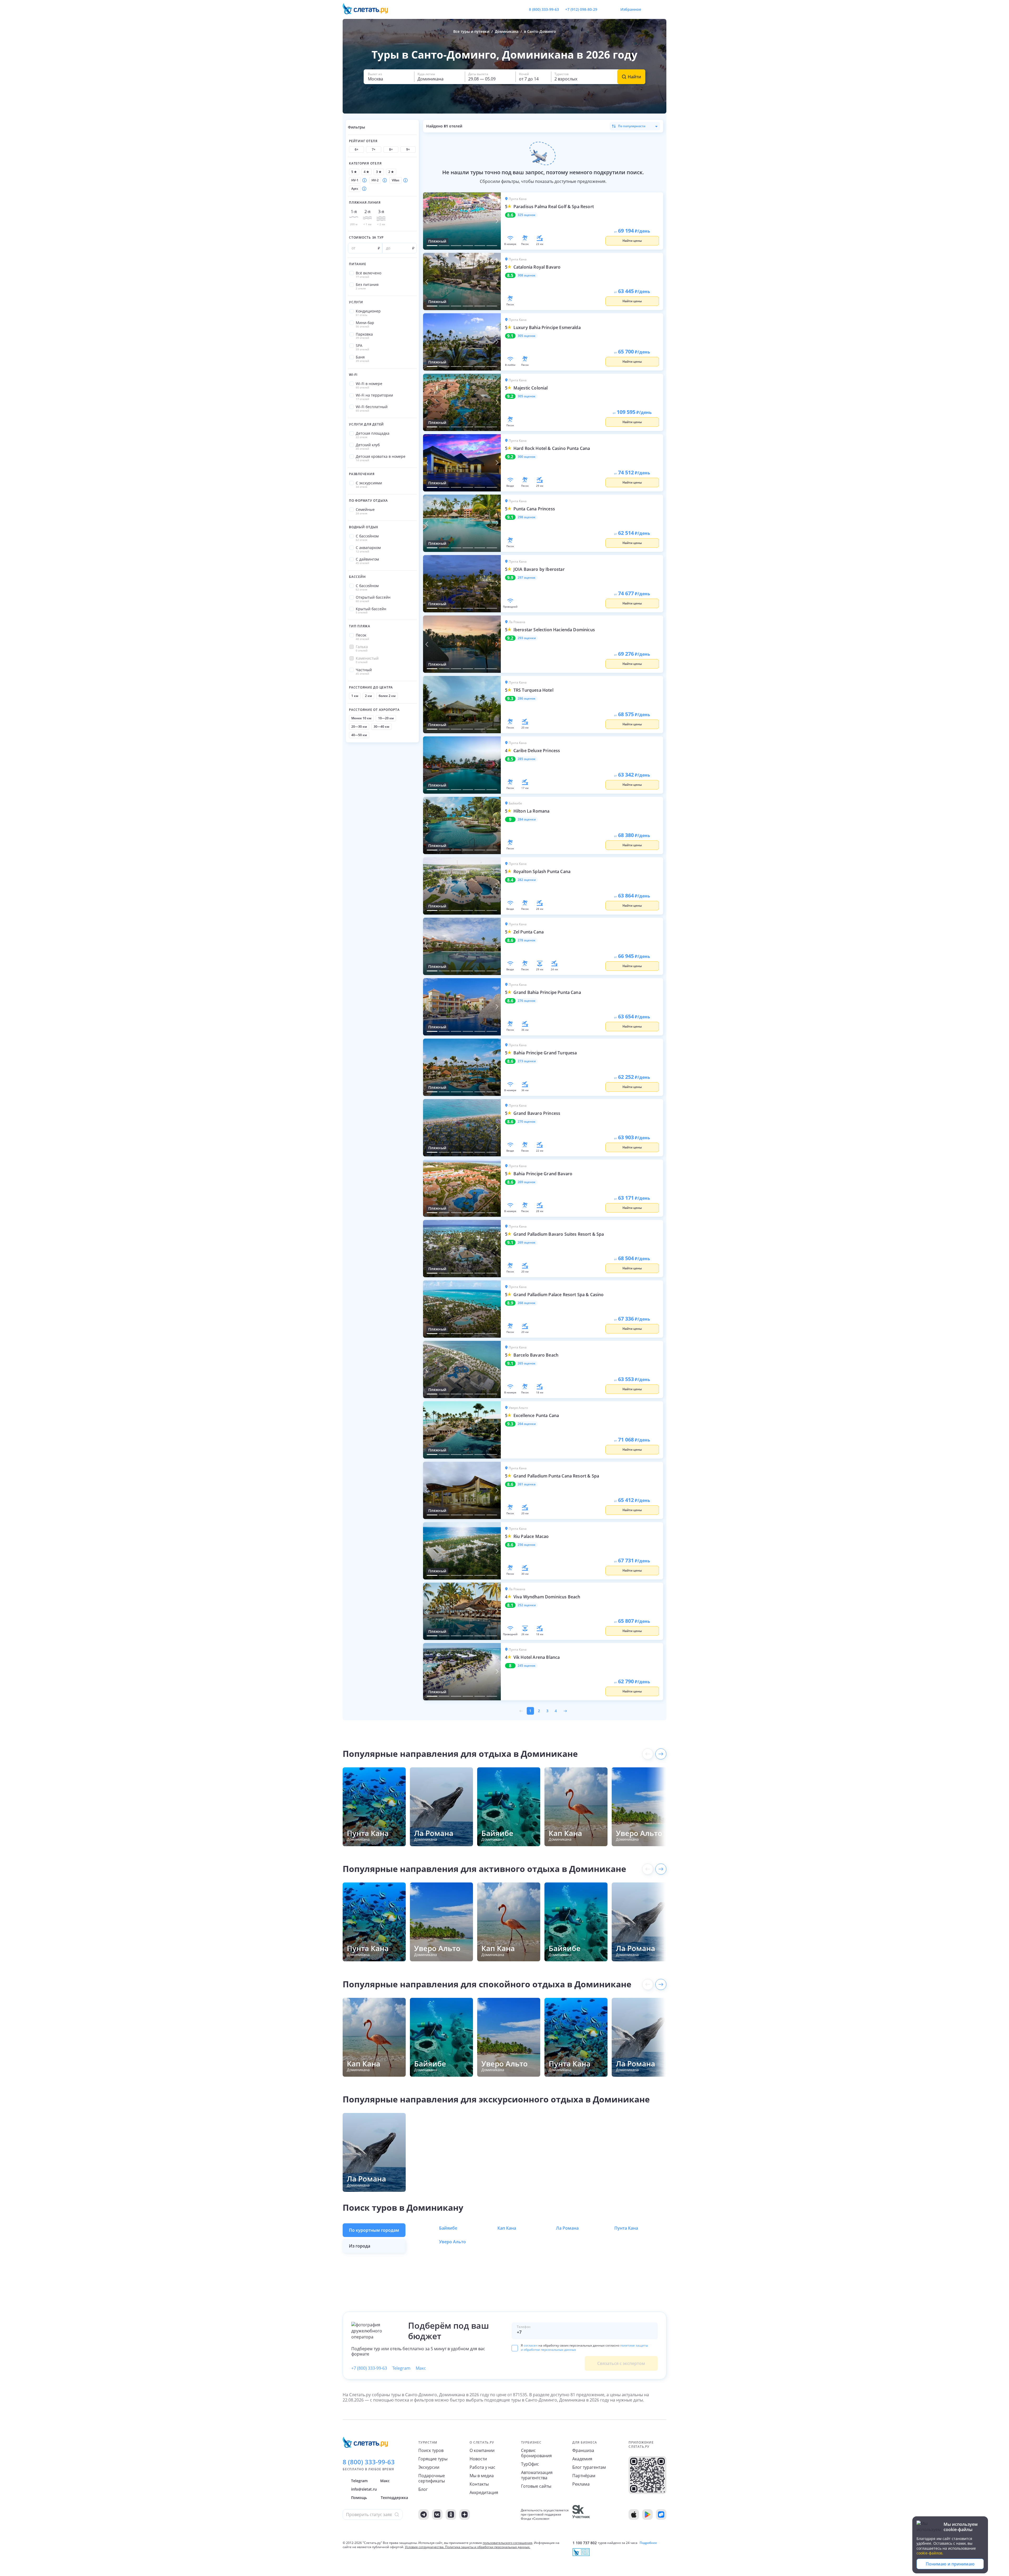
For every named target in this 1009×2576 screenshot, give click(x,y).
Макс (421, 2368)
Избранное (631, 9)
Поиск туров (431, 2450)
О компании (482, 2450)
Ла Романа (567, 2228)
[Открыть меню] (651, 9)
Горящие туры (433, 2459)
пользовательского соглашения (508, 2543)
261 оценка (527, 1484)
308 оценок (527, 275)
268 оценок (527, 1303)
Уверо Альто (452, 2242)
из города (360, 2246)
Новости (478, 2459)
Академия (582, 2459)
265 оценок (527, 1363)
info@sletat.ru (364, 2489)
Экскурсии (429, 2467)
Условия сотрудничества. (425, 2547)
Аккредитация (484, 2492)
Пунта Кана (626, 2228)
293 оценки (527, 638)
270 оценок (527, 1122)
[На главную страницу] (369, 9)
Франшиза (583, 2450)
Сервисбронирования (536, 2453)
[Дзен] (465, 2515)
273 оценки (527, 1061)
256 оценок (527, 1545)
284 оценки (527, 819)
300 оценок (527, 457)
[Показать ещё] (661, 1754)
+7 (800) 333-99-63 (369, 2368)
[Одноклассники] (451, 2515)
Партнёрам (584, 2476)
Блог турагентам (589, 2467)
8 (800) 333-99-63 (544, 9)
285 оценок (527, 759)
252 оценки (527, 1605)
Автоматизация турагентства (537, 2475)
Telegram (401, 2368)
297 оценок (527, 578)
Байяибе (448, 2228)
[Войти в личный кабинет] (662, 9)
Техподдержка (394, 2498)
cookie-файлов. (930, 2553)
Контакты (479, 2484)
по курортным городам (374, 2230)
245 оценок (527, 1666)
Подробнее (648, 2543)
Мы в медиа (482, 2476)
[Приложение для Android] (647, 2515)
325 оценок (527, 215)
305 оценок (527, 336)
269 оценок (527, 1182)
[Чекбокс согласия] (515, 2348)
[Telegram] (424, 2515)
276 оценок (527, 1001)
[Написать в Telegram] (606, 9)
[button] (389, 77)
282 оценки (527, 880)
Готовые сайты (536, 2486)
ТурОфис (530, 2464)
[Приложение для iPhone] (634, 2515)
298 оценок (527, 517)
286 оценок (527, 699)
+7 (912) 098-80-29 (581, 9)
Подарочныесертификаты (432, 2478)
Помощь (359, 2498)
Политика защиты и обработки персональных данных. (488, 2547)
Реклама (581, 2484)
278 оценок (527, 940)
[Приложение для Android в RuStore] (661, 2515)
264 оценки (527, 1424)
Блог (423, 2489)
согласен (531, 2345)
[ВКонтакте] (437, 2515)
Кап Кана (507, 2228)
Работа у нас (482, 2467)
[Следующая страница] (565, 1711)
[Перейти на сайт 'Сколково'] (581, 2515)
